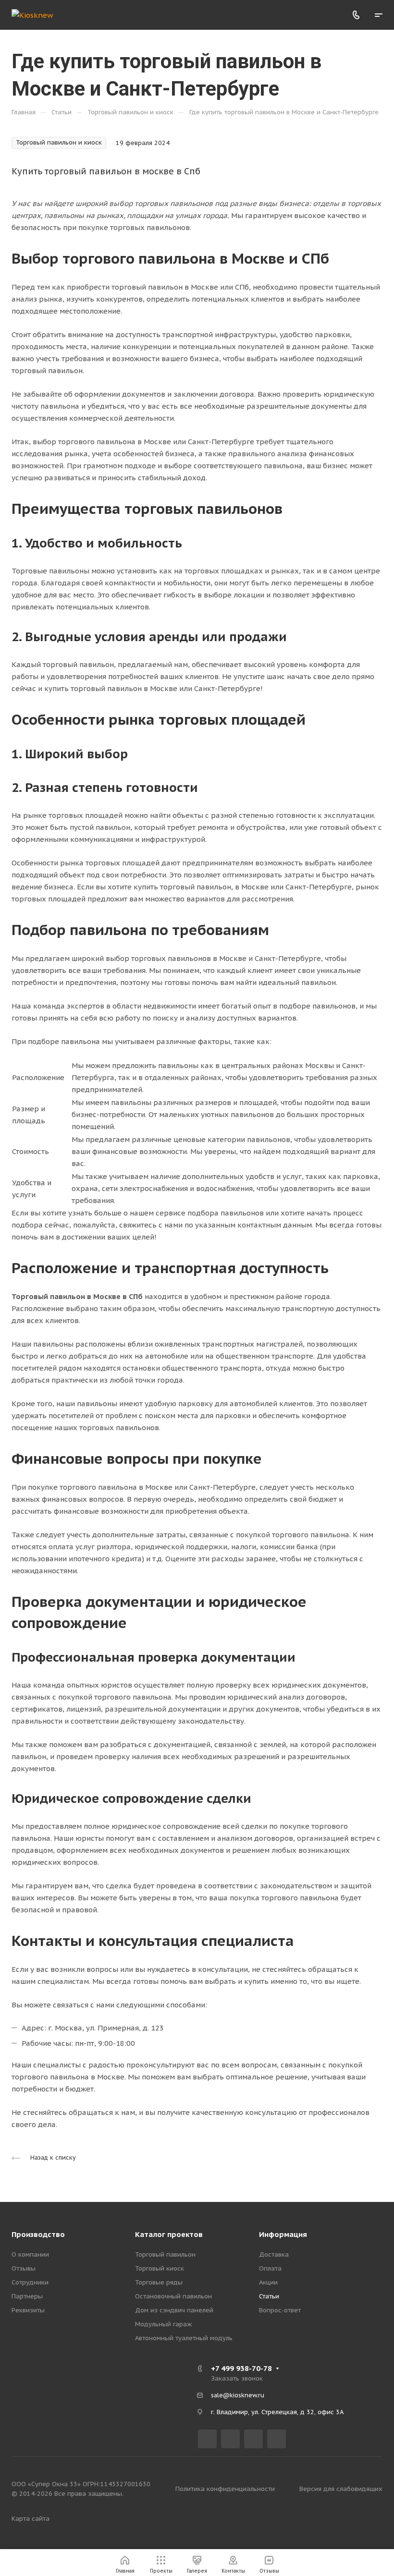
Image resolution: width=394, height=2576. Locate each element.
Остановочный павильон (173, 2296)
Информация (283, 2234)
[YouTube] (253, 2439)
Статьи (269, 2296)
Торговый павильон (165, 2254)
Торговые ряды (159, 2282)
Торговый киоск (160, 2268)
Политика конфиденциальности (225, 2489)
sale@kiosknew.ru (238, 2395)
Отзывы (24, 2268)
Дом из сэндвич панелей (174, 2310)
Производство (38, 2234)
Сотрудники (30, 2282)
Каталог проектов (169, 2234)
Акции (268, 2282)
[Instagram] (230, 2439)
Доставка (274, 2254)
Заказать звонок (237, 2378)
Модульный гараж (164, 2324)
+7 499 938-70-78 (241, 2368)
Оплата (270, 2268)
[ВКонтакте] (207, 2439)
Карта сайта (31, 2519)
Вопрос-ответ (280, 2310)
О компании (30, 2254)
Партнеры (27, 2296)
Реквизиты (28, 2310)
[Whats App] (277, 2439)
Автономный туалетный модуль (184, 2338)
